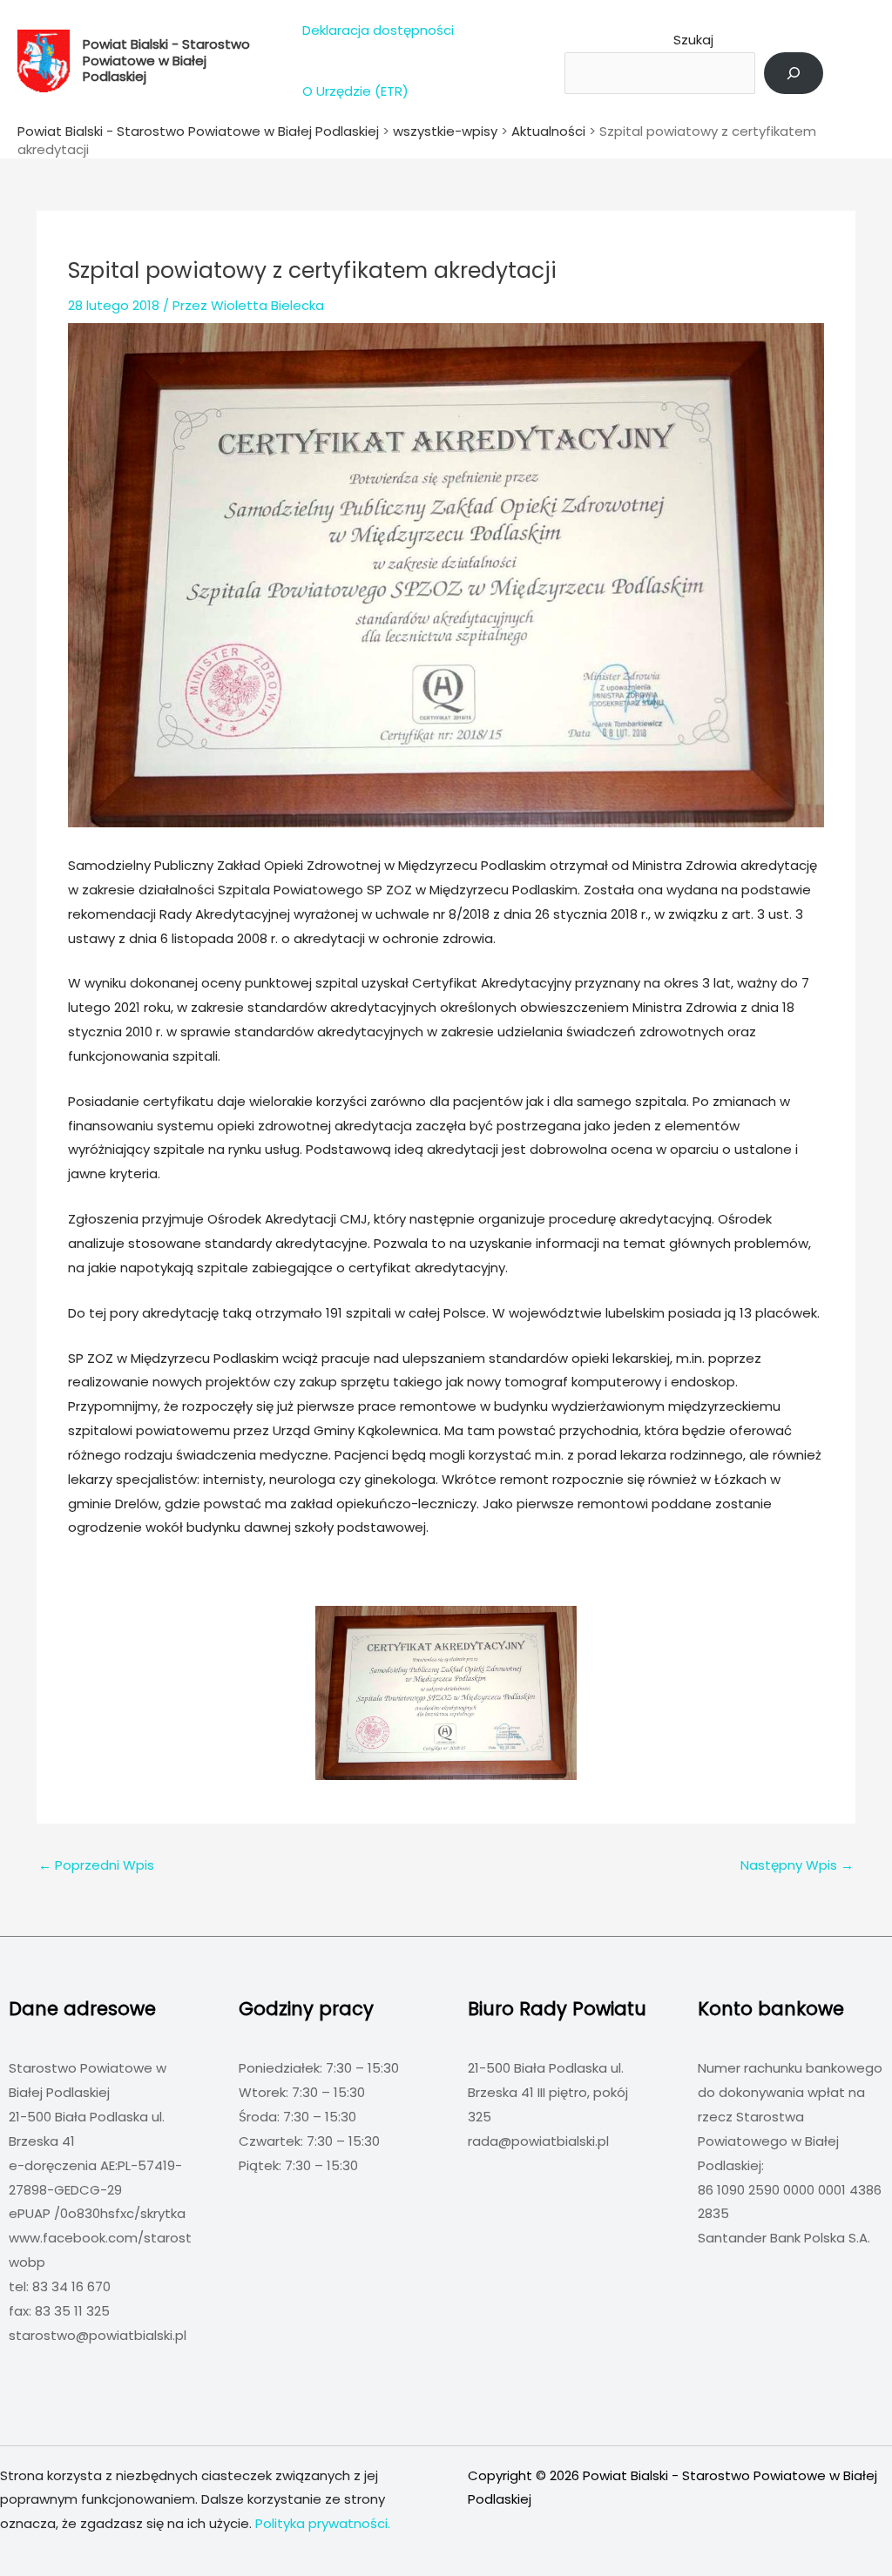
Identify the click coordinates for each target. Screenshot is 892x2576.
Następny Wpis (797, 1865)
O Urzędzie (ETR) (355, 91)
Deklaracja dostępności (378, 30)
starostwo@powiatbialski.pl (98, 2335)
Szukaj (693, 40)
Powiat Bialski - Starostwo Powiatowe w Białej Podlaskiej (166, 60)
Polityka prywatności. (323, 2523)
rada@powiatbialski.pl (538, 2141)
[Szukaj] (794, 73)
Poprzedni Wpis (96, 1865)
